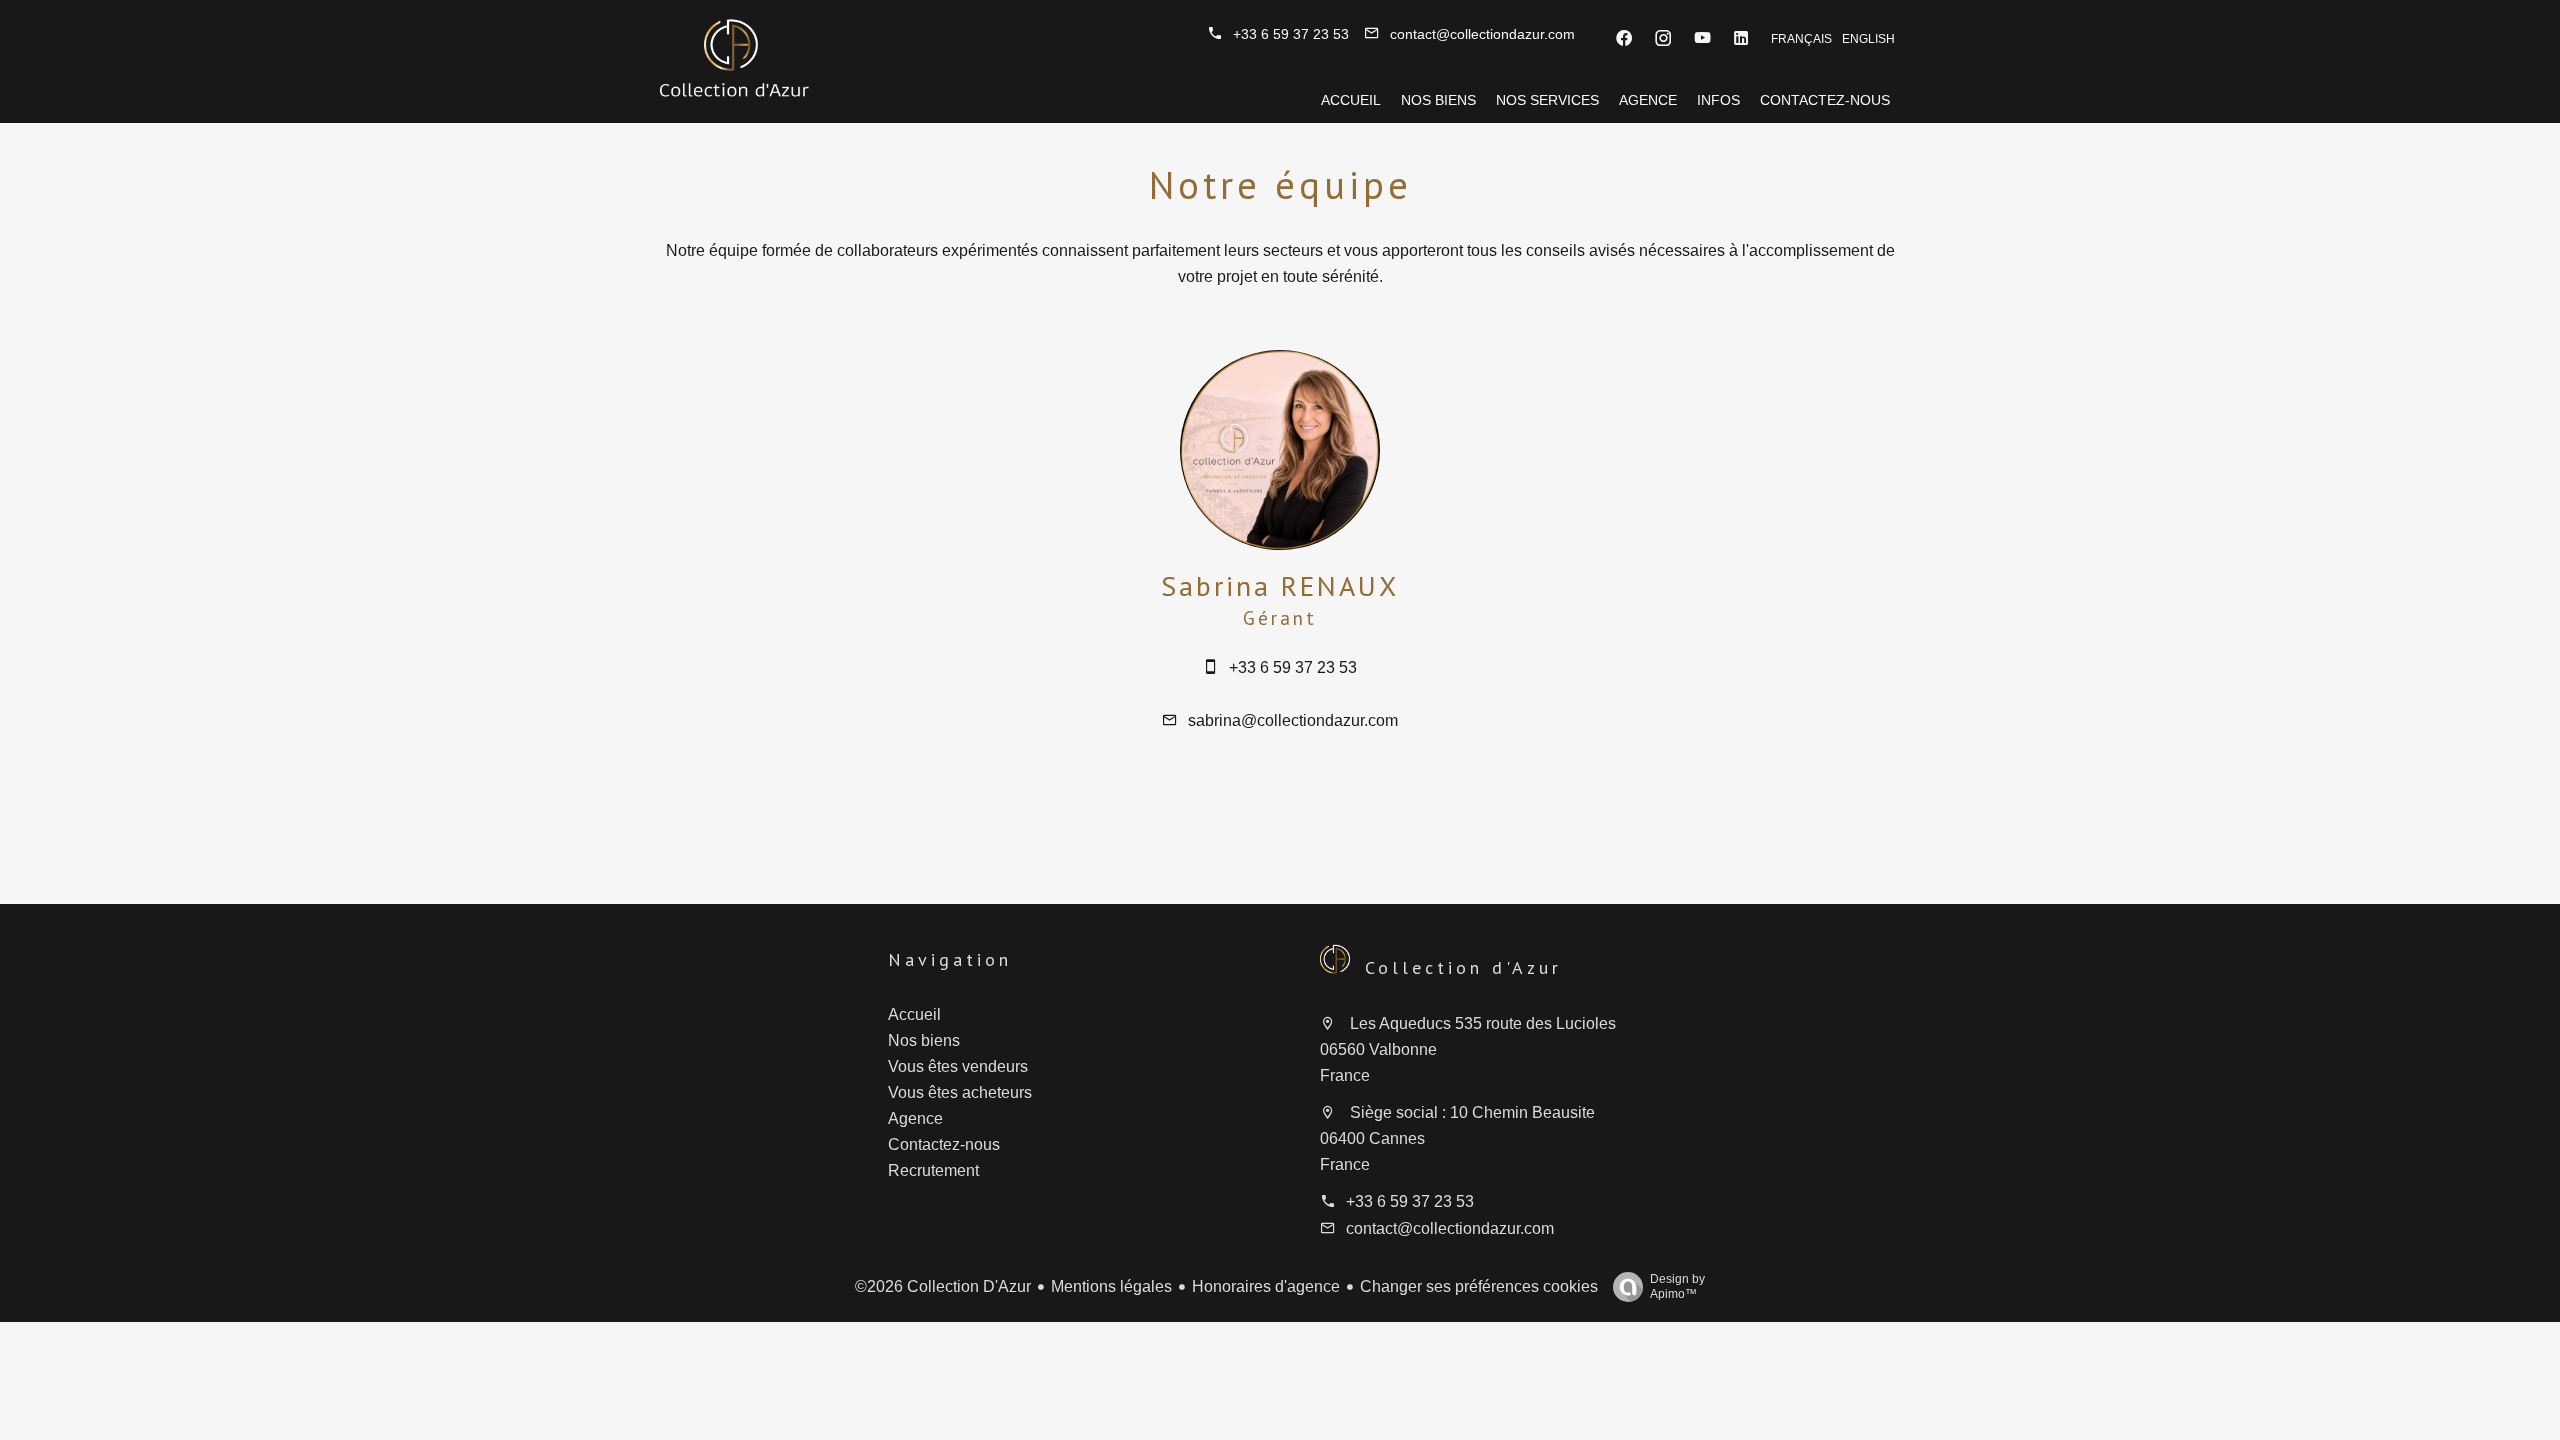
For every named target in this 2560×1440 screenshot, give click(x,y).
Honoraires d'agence (1266, 1286)
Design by (1677, 1286)
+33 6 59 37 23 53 (1291, 34)
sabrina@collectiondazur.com (1293, 720)
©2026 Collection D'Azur (943, 1286)
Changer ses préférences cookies (1479, 1286)
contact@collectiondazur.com (1482, 34)
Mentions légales (1111, 1286)
